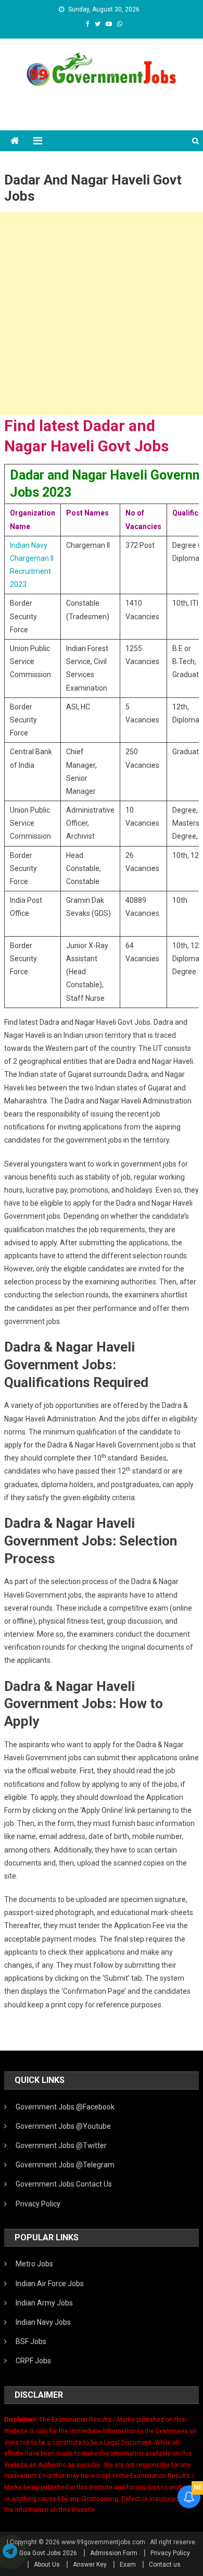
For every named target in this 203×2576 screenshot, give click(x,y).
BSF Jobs (31, 2341)
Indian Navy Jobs (43, 2322)
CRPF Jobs (33, 2361)
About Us (47, 2565)
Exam (128, 2565)
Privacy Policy (38, 2204)
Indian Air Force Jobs (50, 2284)
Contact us (165, 2565)
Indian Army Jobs (44, 2303)
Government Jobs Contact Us (64, 2184)
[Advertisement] (102, 314)
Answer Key (90, 2565)
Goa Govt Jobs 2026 (48, 2553)
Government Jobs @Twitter (61, 2145)
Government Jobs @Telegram (65, 2165)
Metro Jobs (34, 2264)
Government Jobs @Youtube (63, 2126)
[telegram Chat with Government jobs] (10, 2552)
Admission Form (114, 2553)
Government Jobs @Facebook (65, 2107)
